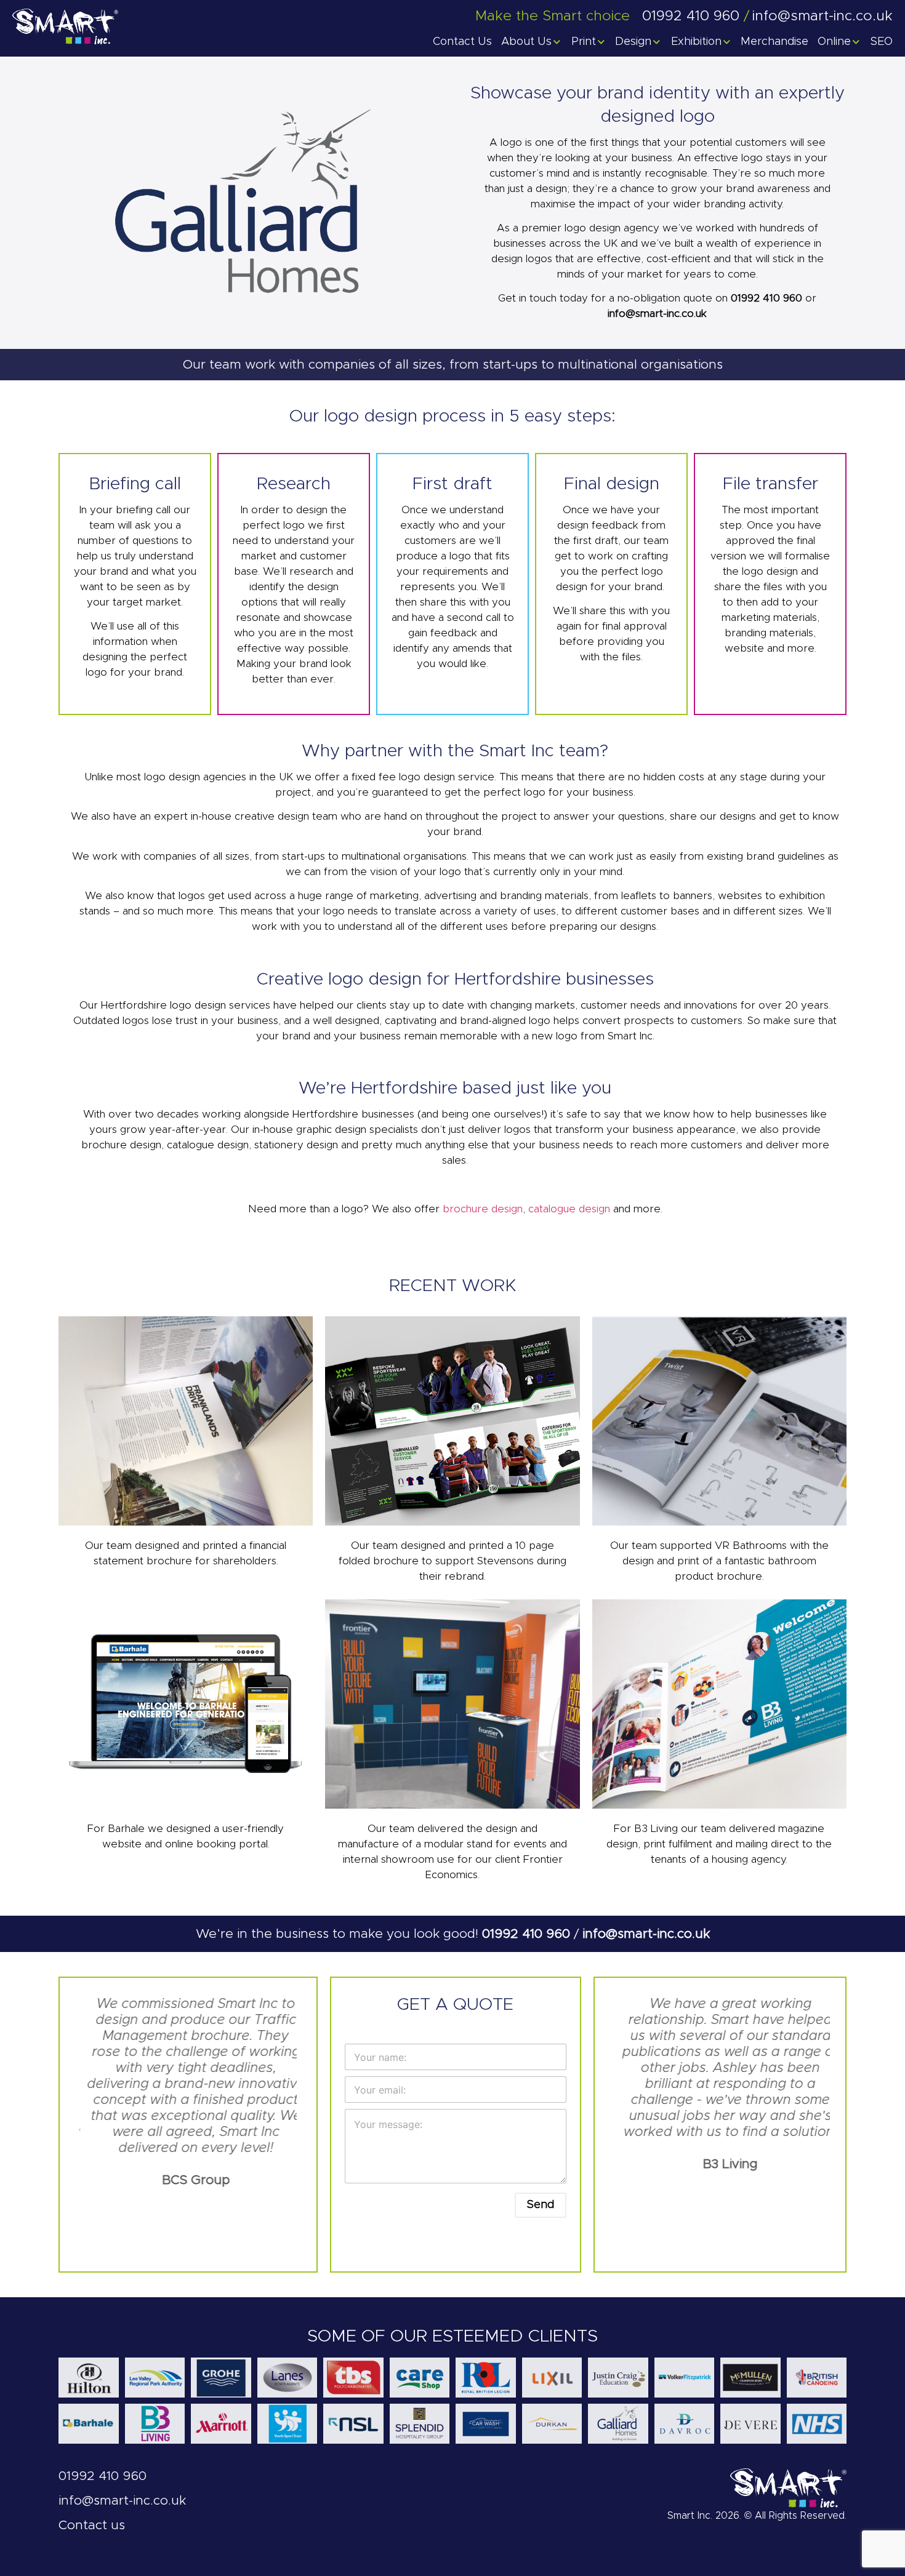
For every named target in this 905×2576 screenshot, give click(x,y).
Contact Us (462, 42)
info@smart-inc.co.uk (657, 314)
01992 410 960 (768, 298)
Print (584, 42)
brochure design (483, 1209)
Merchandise (774, 42)
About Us (526, 42)
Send (541, 2205)
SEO (882, 42)
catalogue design (569, 1209)
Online (834, 42)
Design (633, 42)
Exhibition (696, 42)
